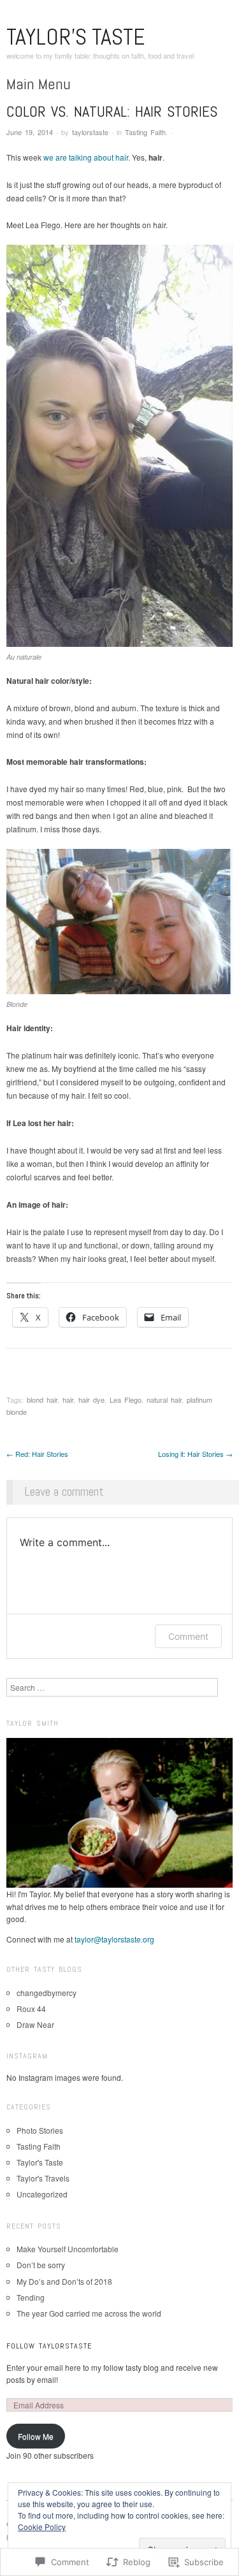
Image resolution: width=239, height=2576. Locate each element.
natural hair (164, 1400)
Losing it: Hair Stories (195, 1454)
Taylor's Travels (43, 2178)
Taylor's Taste (76, 37)
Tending (31, 2297)
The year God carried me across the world (89, 2313)
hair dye (91, 1400)
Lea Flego (126, 1400)
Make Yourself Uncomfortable (68, 2249)
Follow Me (36, 2436)
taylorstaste (90, 132)
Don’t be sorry (41, 2265)
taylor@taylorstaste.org (114, 1939)
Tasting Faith (145, 132)
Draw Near (35, 2024)
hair (68, 1400)
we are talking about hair (86, 157)
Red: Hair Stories (37, 1454)
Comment (188, 1636)
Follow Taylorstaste (49, 2346)
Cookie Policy (42, 2527)
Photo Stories (40, 2130)
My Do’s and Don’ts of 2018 (64, 2281)
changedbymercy (47, 1993)
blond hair (42, 1400)
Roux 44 (31, 2008)
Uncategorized (42, 2194)
